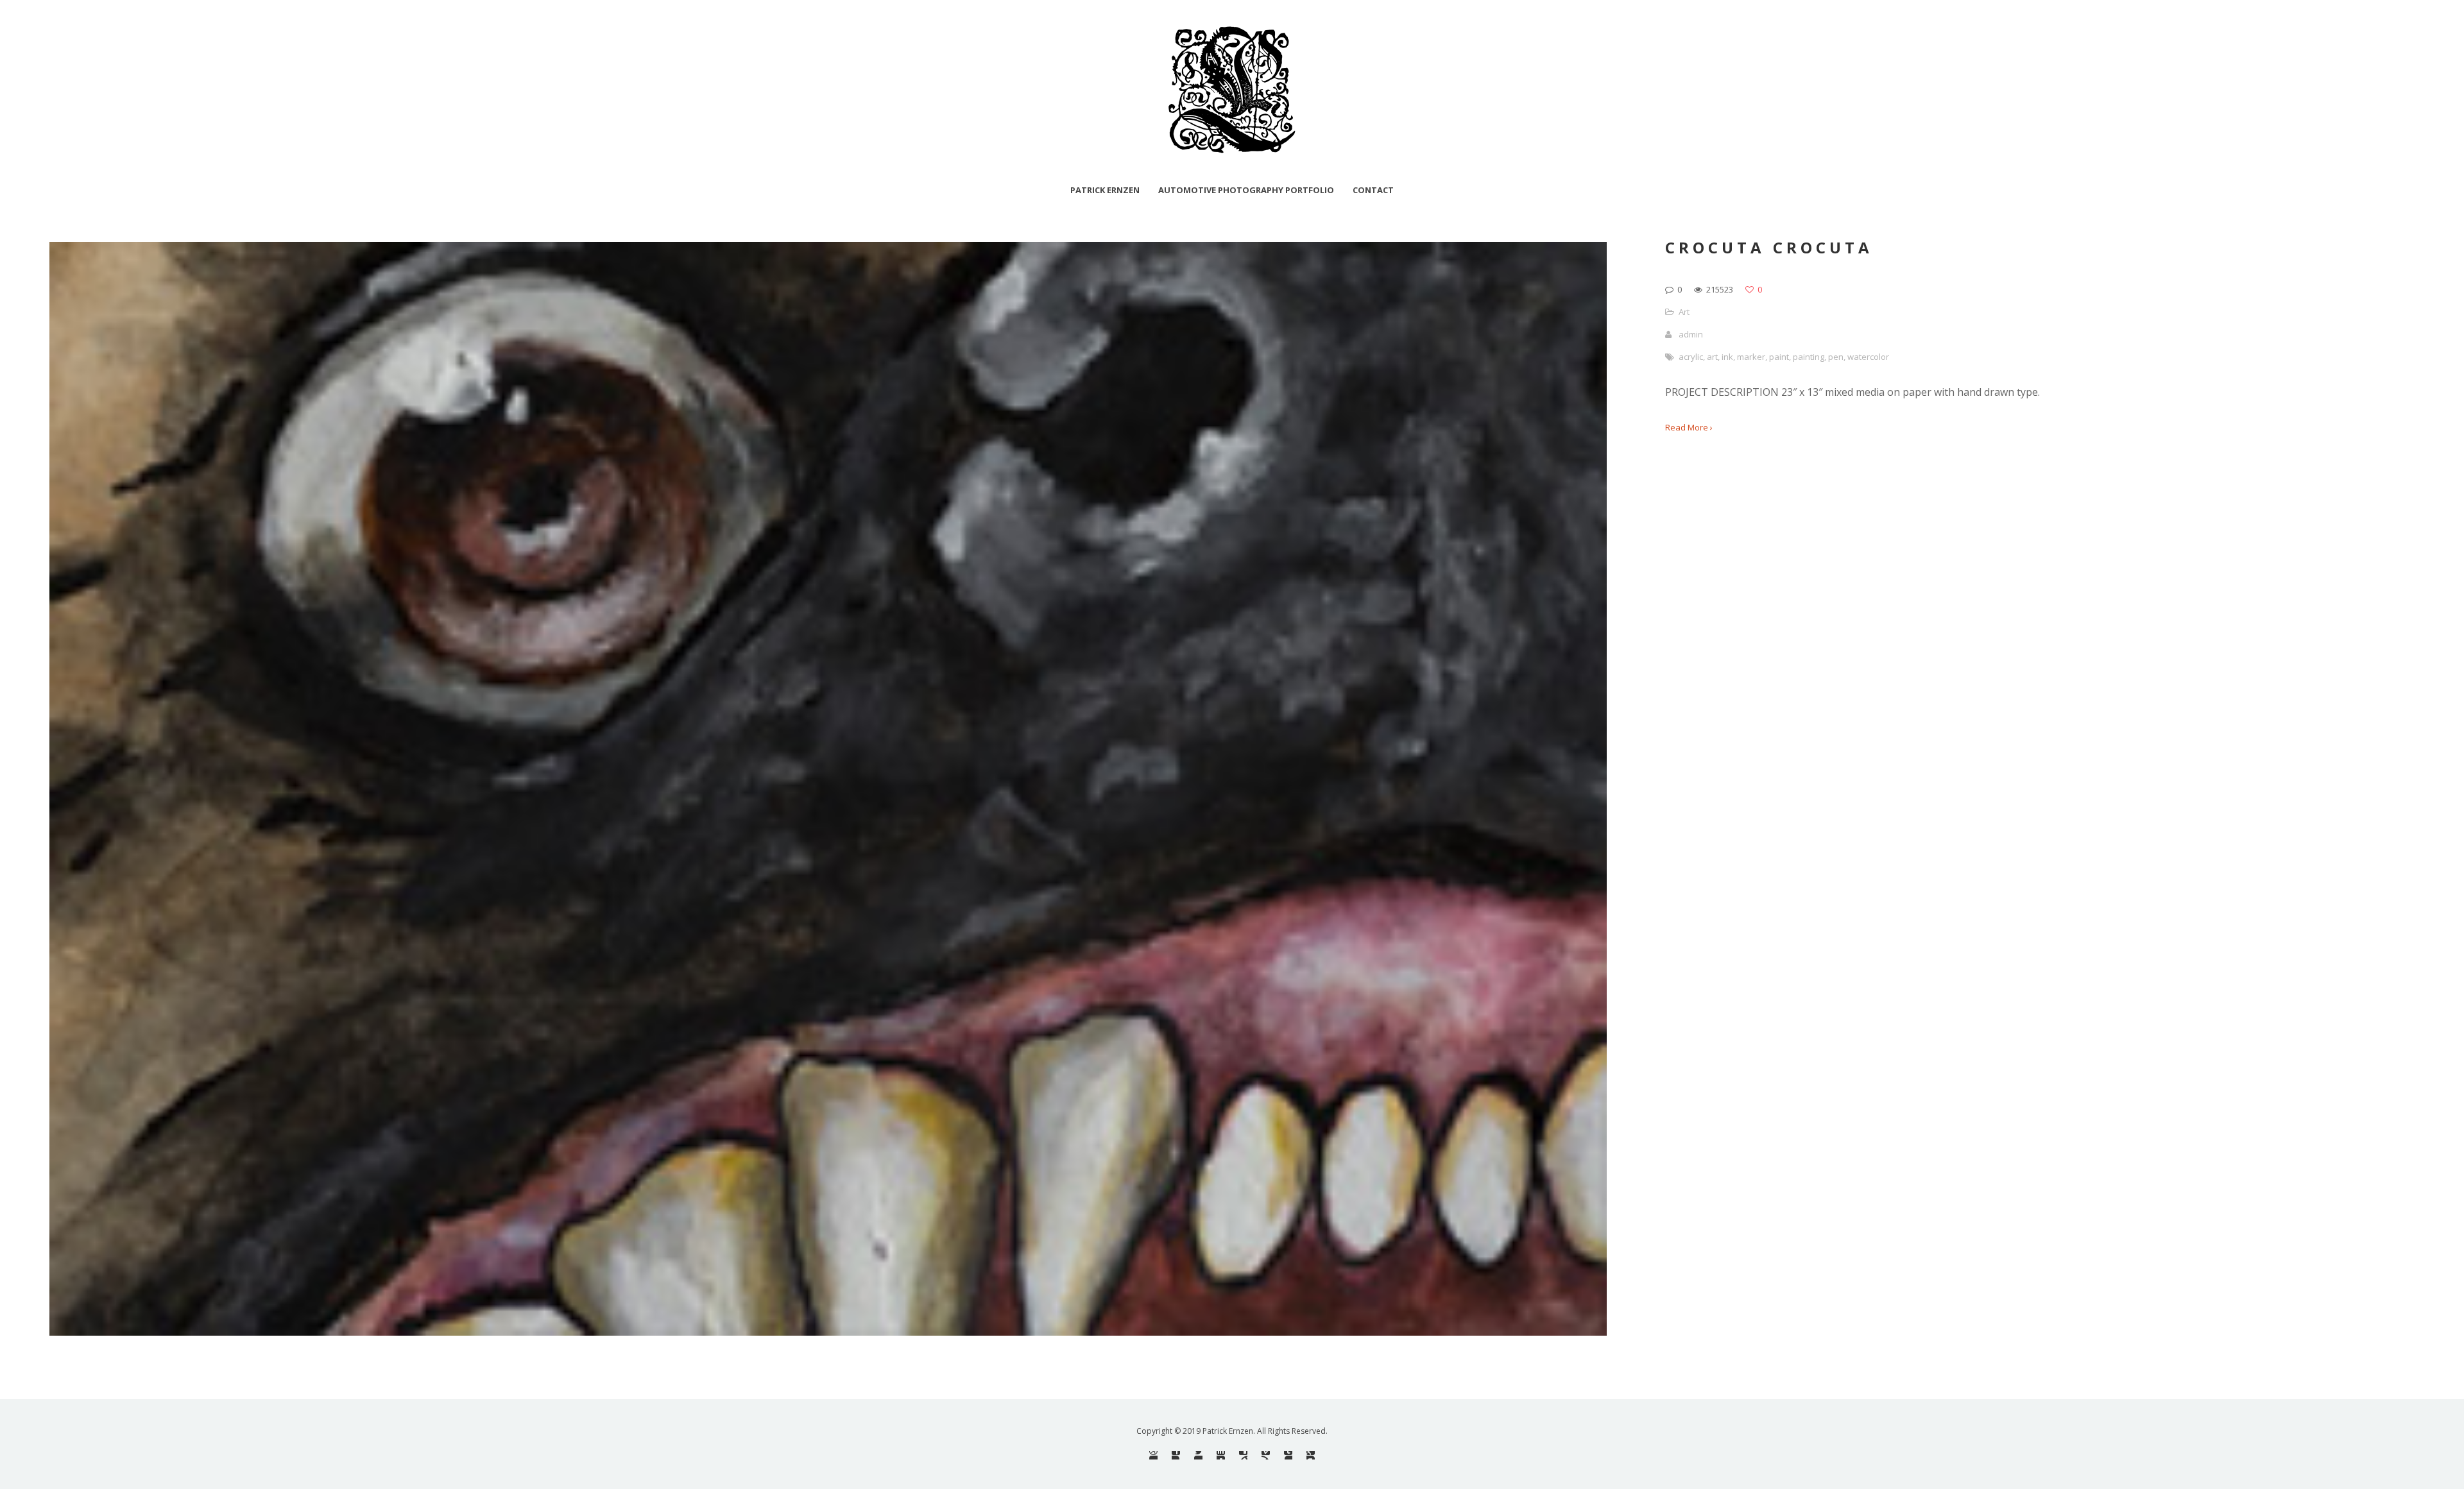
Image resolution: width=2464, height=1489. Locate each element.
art (1712, 357)
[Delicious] (1243, 1455)
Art (1684, 312)
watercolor (1868, 357)
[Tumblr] (1288, 1455)
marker (1751, 357)
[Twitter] (1198, 1455)
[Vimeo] (1266, 1455)
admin (1691, 334)
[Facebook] (1176, 1455)
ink (1727, 357)
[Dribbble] (1153, 1455)
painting (1809, 357)
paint (1779, 357)
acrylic (1691, 357)
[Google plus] (1311, 1455)
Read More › (1689, 427)
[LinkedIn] (1221, 1455)
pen (1836, 357)
